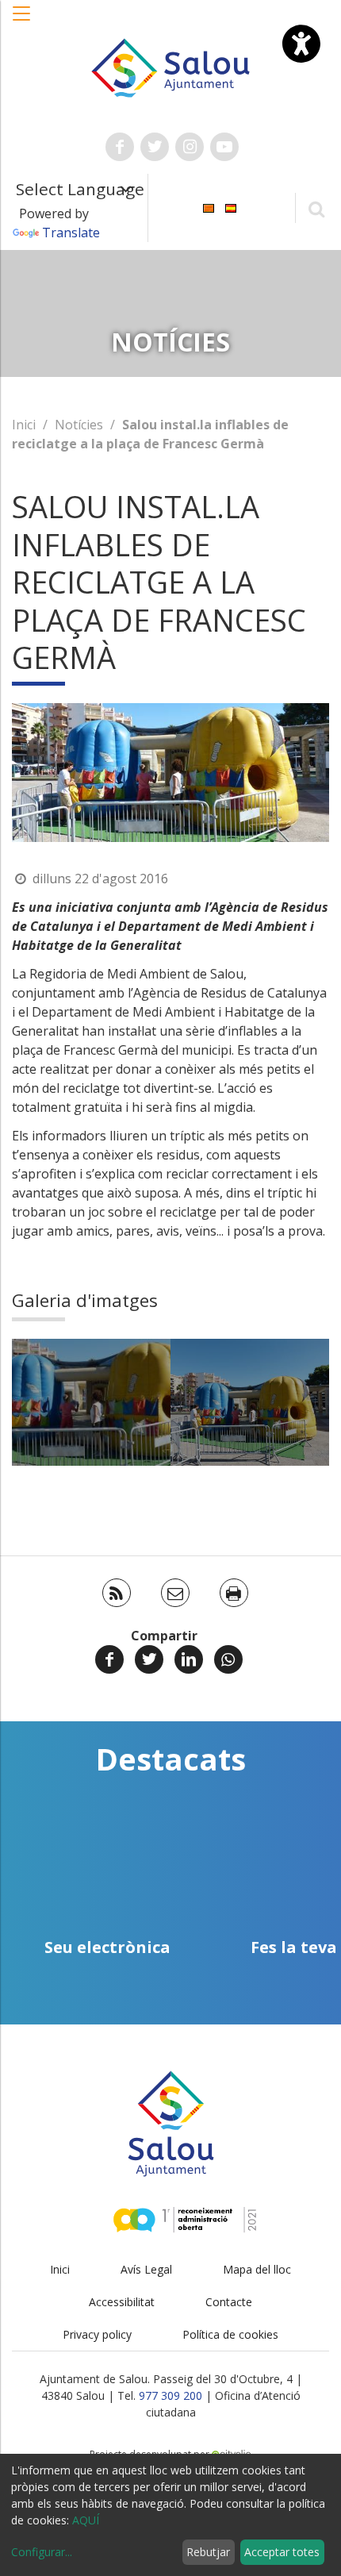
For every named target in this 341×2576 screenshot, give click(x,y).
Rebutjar (208, 2552)
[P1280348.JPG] (250, 1402)
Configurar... (42, 2552)
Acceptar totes (282, 2552)
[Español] (231, 207)
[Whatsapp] (228, 1659)
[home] (171, 67)
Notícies (79, 425)
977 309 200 (170, 2395)
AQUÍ (86, 2520)
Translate (71, 233)
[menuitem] (209, 207)
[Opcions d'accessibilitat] (301, 44)
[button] (22, 21)
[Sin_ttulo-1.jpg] (91, 1402)
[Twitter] (149, 1659)
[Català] (209, 207)
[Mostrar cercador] (316, 208)
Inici (24, 425)
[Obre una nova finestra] (120, 147)
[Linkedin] (189, 1659)
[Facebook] (109, 1659)
